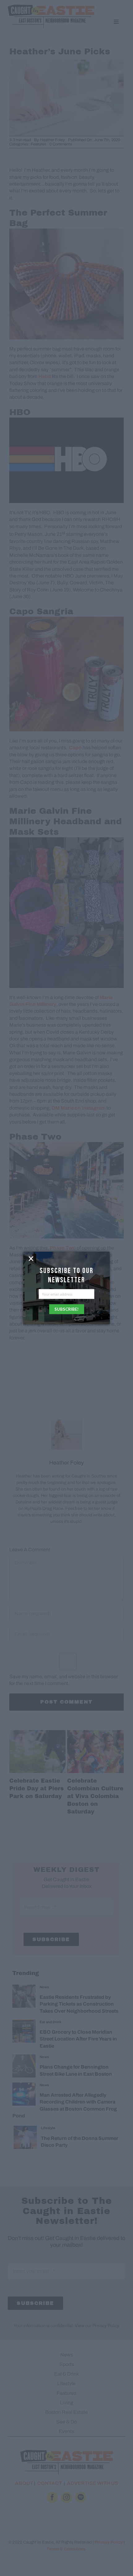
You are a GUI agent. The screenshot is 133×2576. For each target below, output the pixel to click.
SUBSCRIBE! (66, 1309)
